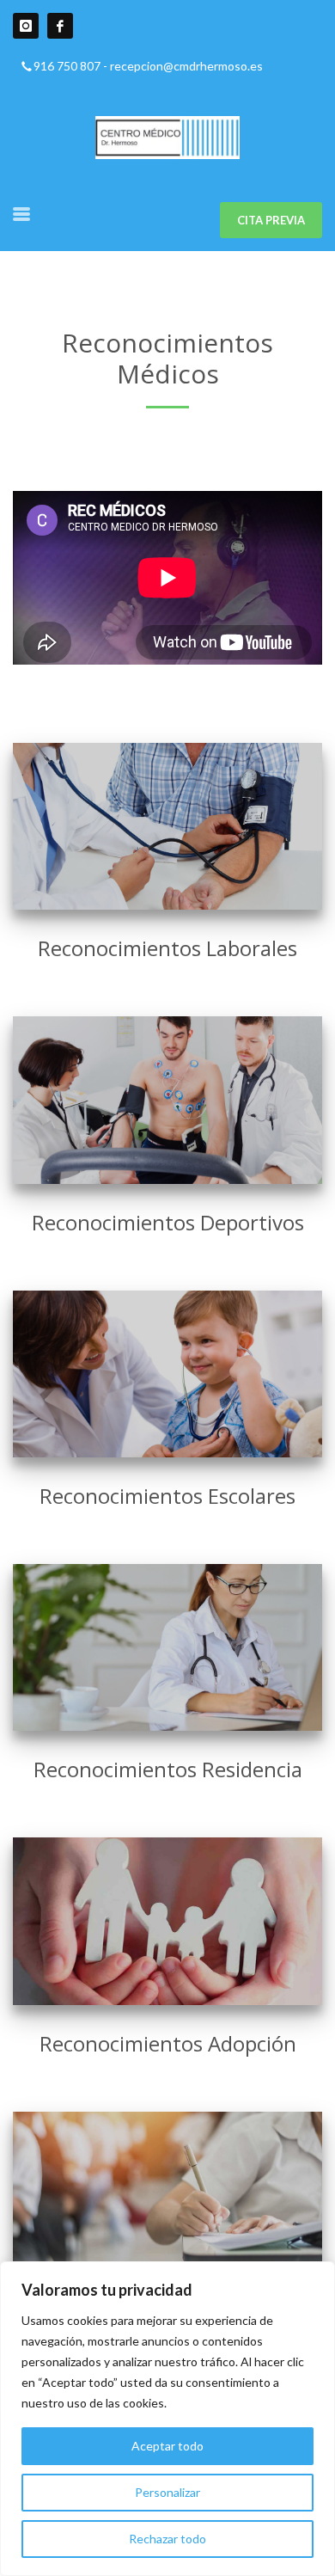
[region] (167, 2419)
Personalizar (167, 2492)
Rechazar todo (167, 2539)
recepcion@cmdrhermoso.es (186, 66)
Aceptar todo (167, 2446)
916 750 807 (67, 66)
